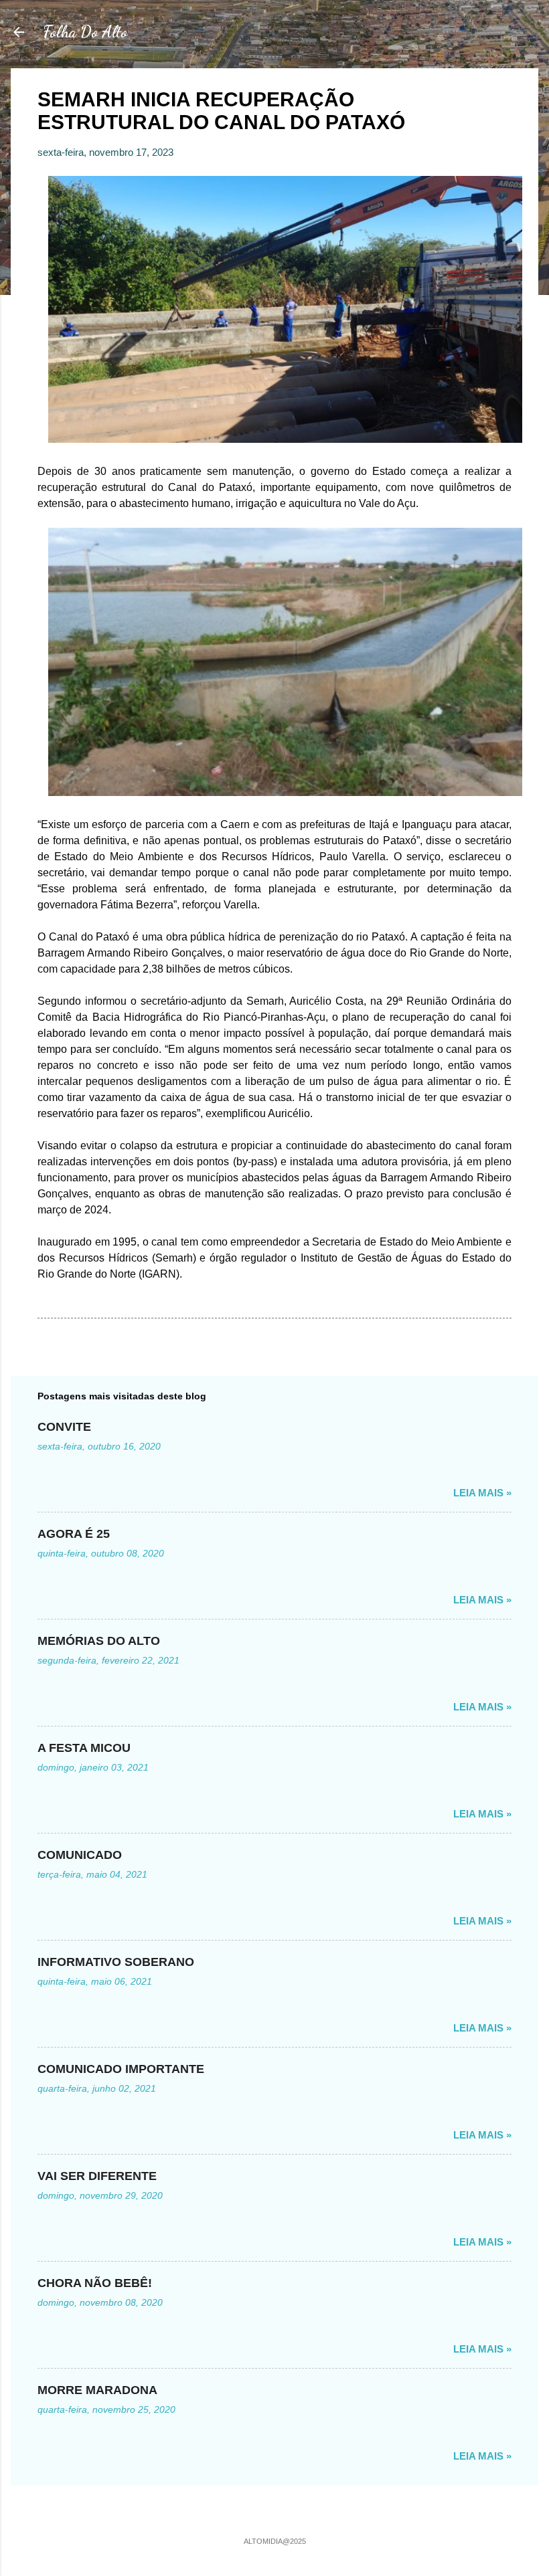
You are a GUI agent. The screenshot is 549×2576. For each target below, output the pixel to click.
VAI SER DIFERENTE (97, 2176)
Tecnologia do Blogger (283, 2514)
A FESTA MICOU (84, 1748)
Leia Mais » (482, 1493)
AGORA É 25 (74, 1534)
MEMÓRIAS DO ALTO (99, 1641)
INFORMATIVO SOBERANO (116, 1962)
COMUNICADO (80, 1855)
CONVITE (64, 1427)
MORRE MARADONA (97, 2390)
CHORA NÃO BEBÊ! (95, 2283)
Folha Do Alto (85, 32)
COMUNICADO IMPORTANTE (121, 2069)
